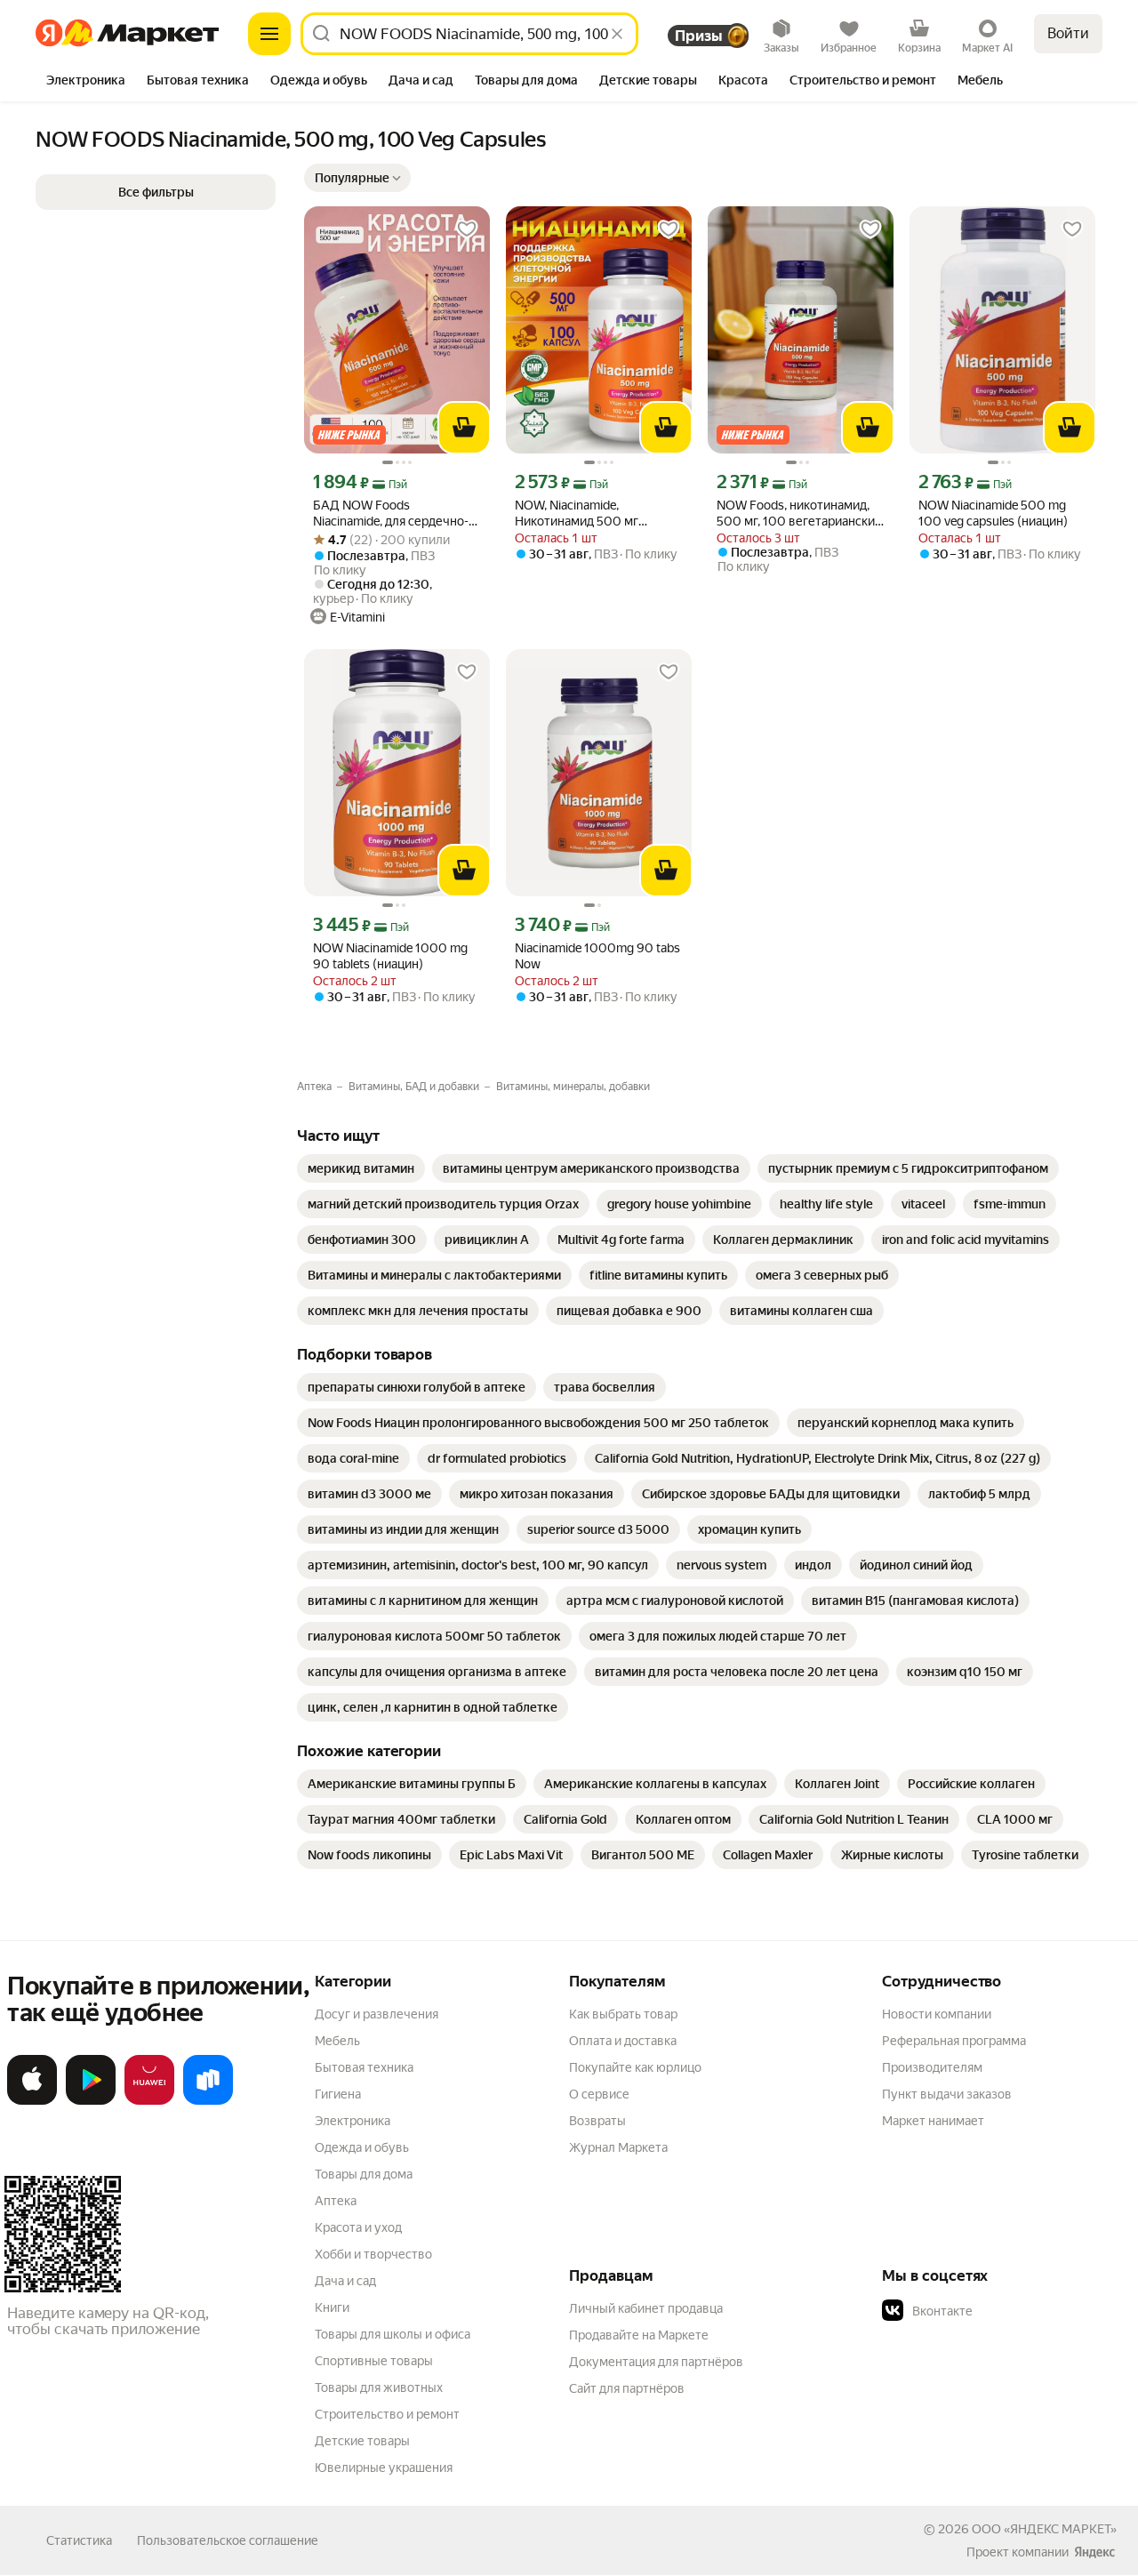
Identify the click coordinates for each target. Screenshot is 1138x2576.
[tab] (86, 82)
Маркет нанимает (933, 2121)
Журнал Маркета (618, 2147)
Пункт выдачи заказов (947, 2094)
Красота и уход (358, 2227)
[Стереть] (617, 34)
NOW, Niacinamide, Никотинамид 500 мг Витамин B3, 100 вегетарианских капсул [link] (582, 514)
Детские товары (362, 2441)
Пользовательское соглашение (228, 2540)
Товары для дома (364, 2174)
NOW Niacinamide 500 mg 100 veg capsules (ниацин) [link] (993, 513)
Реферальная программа (954, 2041)
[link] (361, 1168)
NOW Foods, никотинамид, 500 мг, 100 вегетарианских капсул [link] (799, 514)
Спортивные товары (374, 2361)
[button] (357, 178)
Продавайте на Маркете (639, 2335)
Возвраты (597, 2121)
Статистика (79, 2540)
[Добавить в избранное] (467, 229)
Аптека (336, 2201)
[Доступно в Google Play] (91, 2101)
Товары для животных (379, 2387)
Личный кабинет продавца (646, 2308)
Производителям (932, 2067)
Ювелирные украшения (384, 2468)
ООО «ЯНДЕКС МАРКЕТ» (1044, 2529)
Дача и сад (345, 2281)
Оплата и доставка (623, 2041)
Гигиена (338, 2094)
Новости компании (937, 2014)
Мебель (337, 2041)
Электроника (353, 2121)
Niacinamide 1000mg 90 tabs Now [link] (597, 956)
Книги (332, 2307)
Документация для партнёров (656, 2362)
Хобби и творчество (373, 2254)
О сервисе (599, 2094)
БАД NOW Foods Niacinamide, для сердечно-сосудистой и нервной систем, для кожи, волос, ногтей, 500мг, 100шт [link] (391, 514)
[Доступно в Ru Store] (208, 2101)
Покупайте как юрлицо (635, 2067)
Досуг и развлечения (377, 2014)
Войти (1068, 33)
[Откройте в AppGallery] (149, 2101)
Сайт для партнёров (627, 2388)
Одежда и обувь (362, 2147)
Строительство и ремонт (387, 2414)
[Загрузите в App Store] (32, 2101)
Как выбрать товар (623, 2014)
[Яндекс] (1094, 2552)
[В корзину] (464, 428)
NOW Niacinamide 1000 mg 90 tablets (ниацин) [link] (390, 956)
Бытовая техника (364, 2067)
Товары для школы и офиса (393, 2334)
